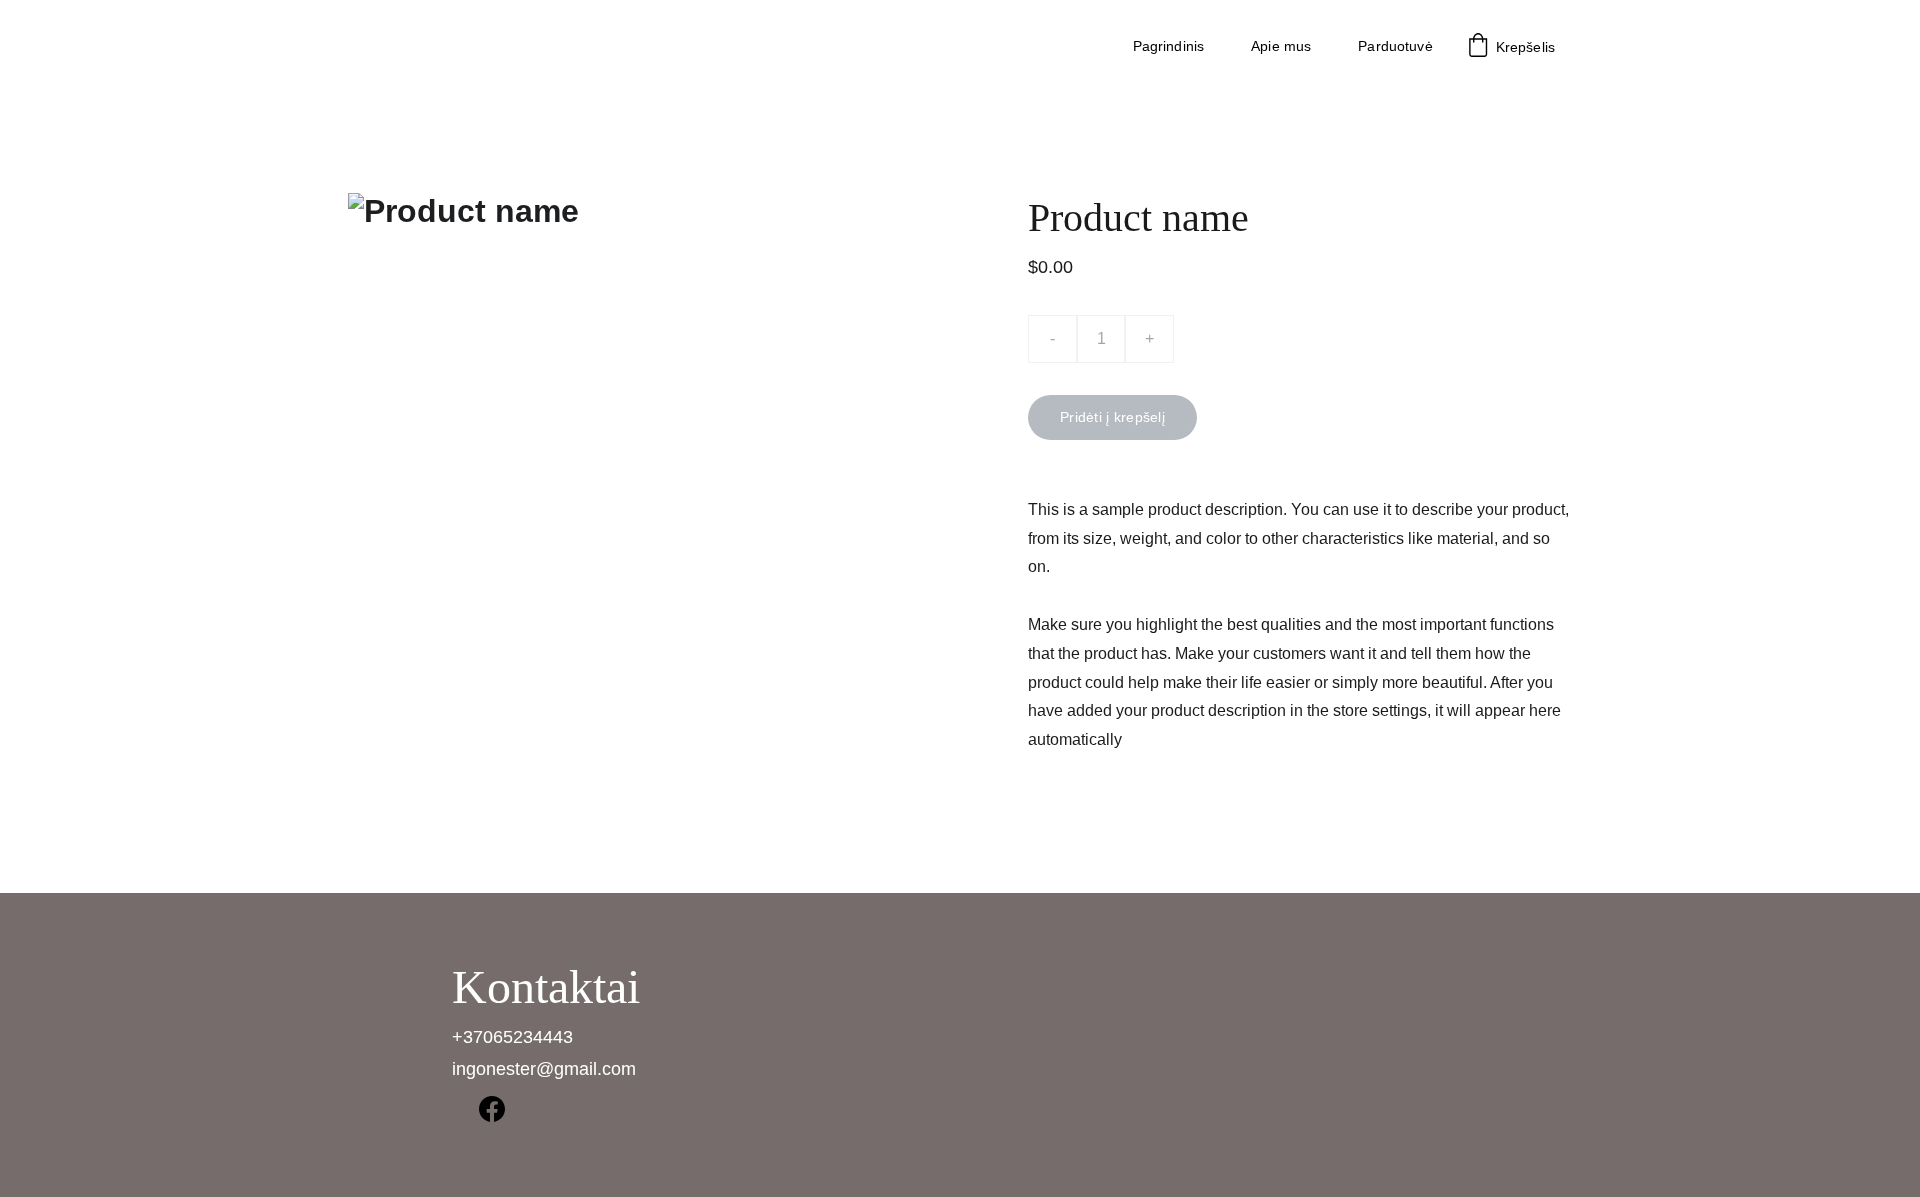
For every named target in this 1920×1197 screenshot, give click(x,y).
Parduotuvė (1395, 46)
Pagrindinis (1169, 46)
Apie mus (1281, 46)
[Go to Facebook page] (492, 1109)
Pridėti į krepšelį (1112, 417)
